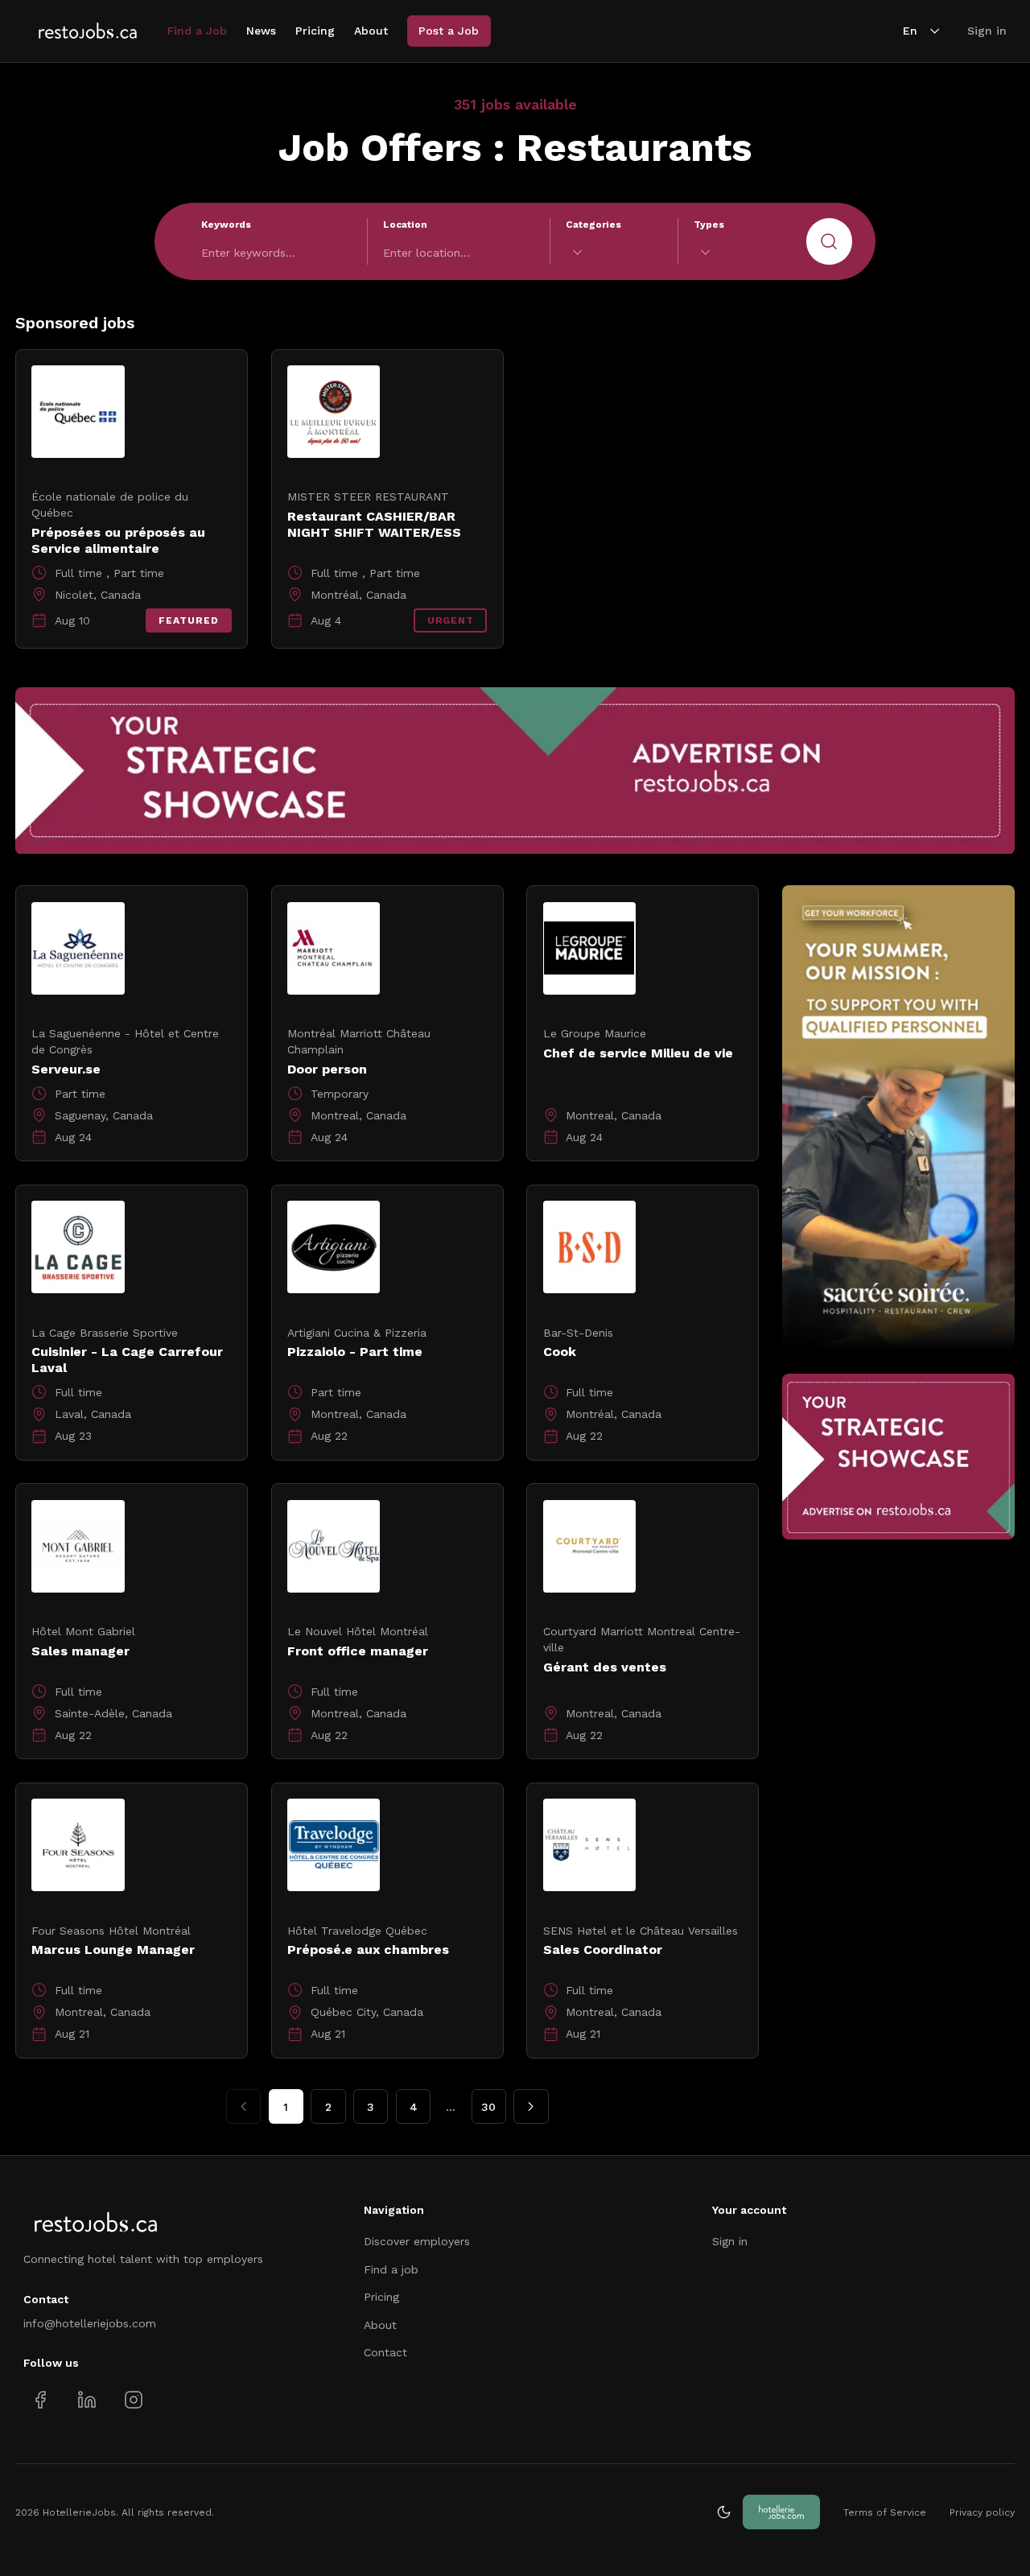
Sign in (987, 31)
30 (488, 2107)
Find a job (391, 2269)
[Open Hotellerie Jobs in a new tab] (781, 2512)
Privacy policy (982, 2512)
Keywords (226, 225)
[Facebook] (41, 2399)
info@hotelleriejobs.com (90, 2323)
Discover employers (417, 2241)
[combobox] (614, 252)
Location (405, 225)
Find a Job (197, 31)
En (910, 31)
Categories (593, 225)
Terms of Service (885, 2512)
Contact (385, 2352)
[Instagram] (133, 2399)
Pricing (315, 31)
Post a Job (449, 31)
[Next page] (531, 2106)
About (371, 31)
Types (709, 225)
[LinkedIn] (87, 2399)
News (261, 31)
